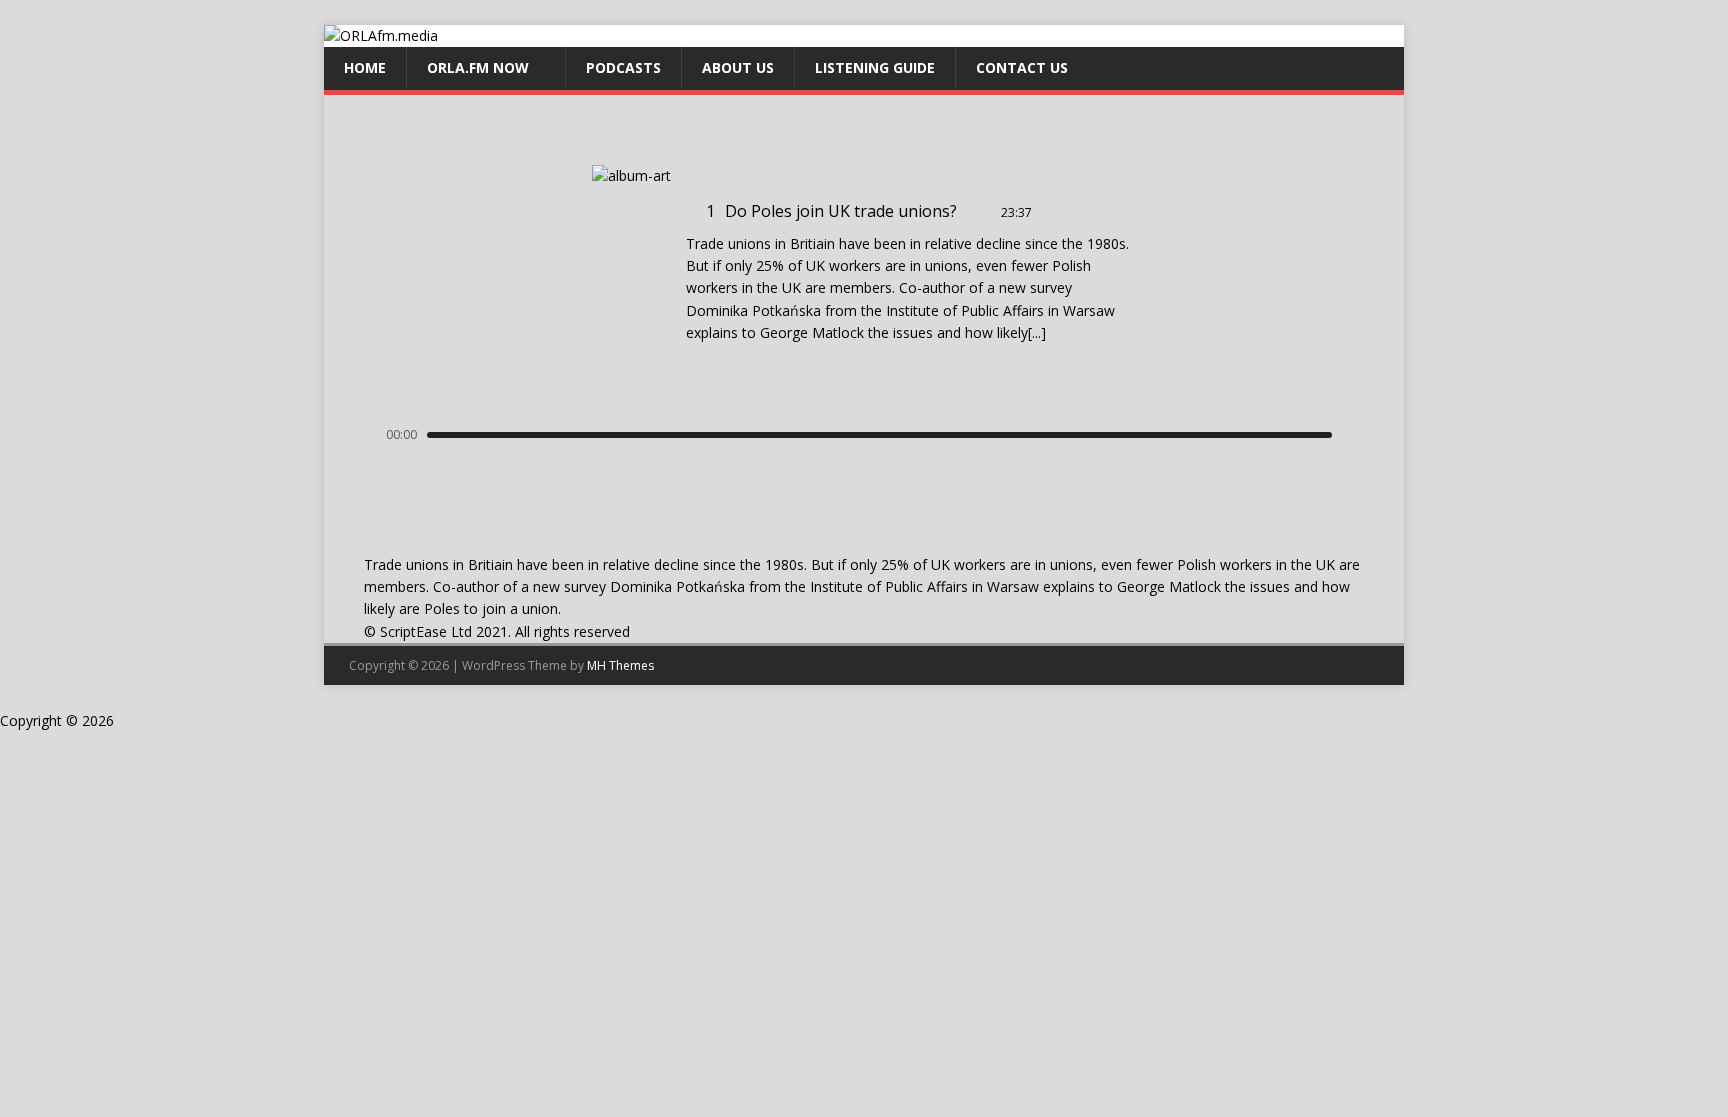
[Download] (1050, 212)
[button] (815, 486)
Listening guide (875, 67)
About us (738, 67)
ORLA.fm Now (478, 67)
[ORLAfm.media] (381, 35)
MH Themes (620, 665)
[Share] (1077, 212)
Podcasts (623, 67)
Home (365, 67)
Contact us (1022, 67)
